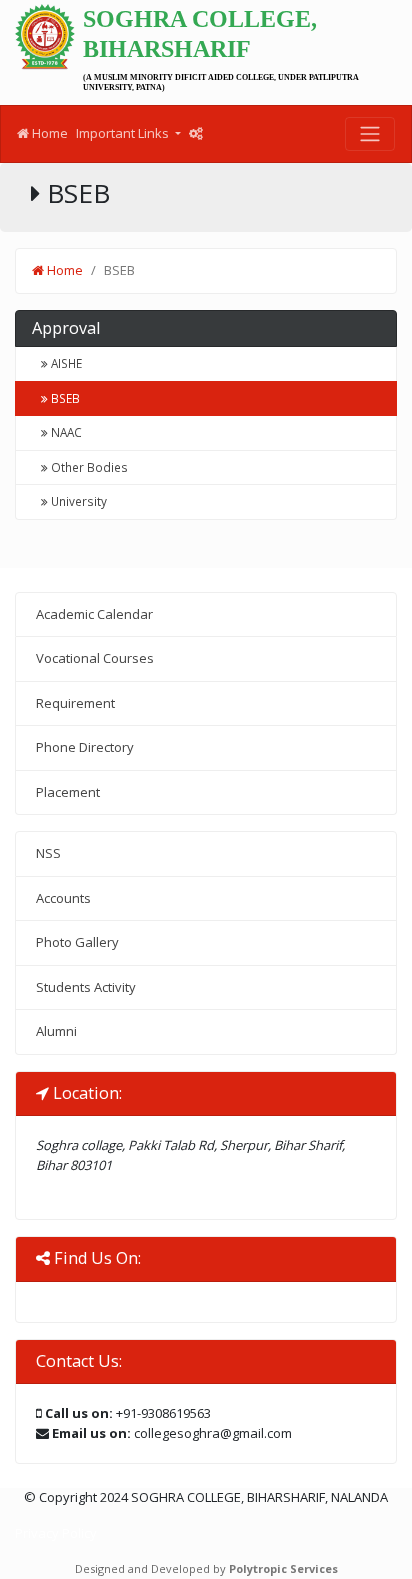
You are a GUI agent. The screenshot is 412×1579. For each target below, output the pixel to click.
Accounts (63, 898)
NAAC (65, 432)
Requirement (75, 703)
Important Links (124, 133)
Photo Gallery (77, 942)
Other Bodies (88, 467)
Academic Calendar (94, 614)
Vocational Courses (95, 658)
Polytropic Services (283, 1568)
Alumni (56, 1031)
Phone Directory (85, 747)
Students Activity (86, 987)
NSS (48, 853)
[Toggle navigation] (370, 134)
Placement (68, 792)
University (77, 501)
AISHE (65, 363)
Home (48, 133)
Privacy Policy (56, 1533)
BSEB (64, 398)
